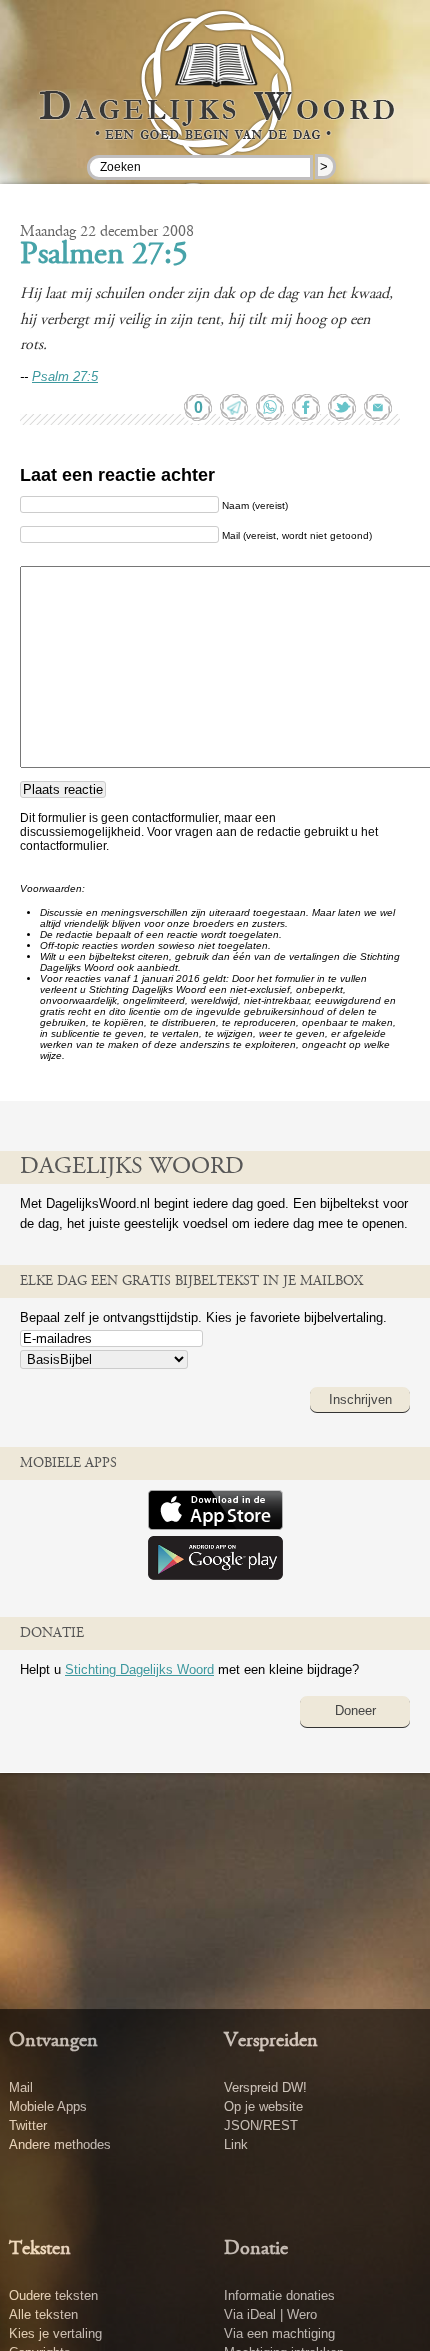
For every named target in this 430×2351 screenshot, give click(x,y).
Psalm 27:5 (65, 376)
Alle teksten (43, 2314)
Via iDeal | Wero (270, 2314)
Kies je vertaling (55, 2333)
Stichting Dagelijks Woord (139, 1669)
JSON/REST (261, 2125)
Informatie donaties (279, 2295)
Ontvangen (53, 2041)
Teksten (40, 2249)
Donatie (256, 2249)
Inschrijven (360, 1399)
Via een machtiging (279, 2333)
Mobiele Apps (48, 2106)
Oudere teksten (53, 2295)
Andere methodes (60, 2144)
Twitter (28, 2125)
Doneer (355, 1710)
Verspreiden (271, 2041)
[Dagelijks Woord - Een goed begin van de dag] (215, 99)
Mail (21, 2087)
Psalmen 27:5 (104, 256)
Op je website (263, 2106)
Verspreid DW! (265, 2087)
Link (236, 2144)
